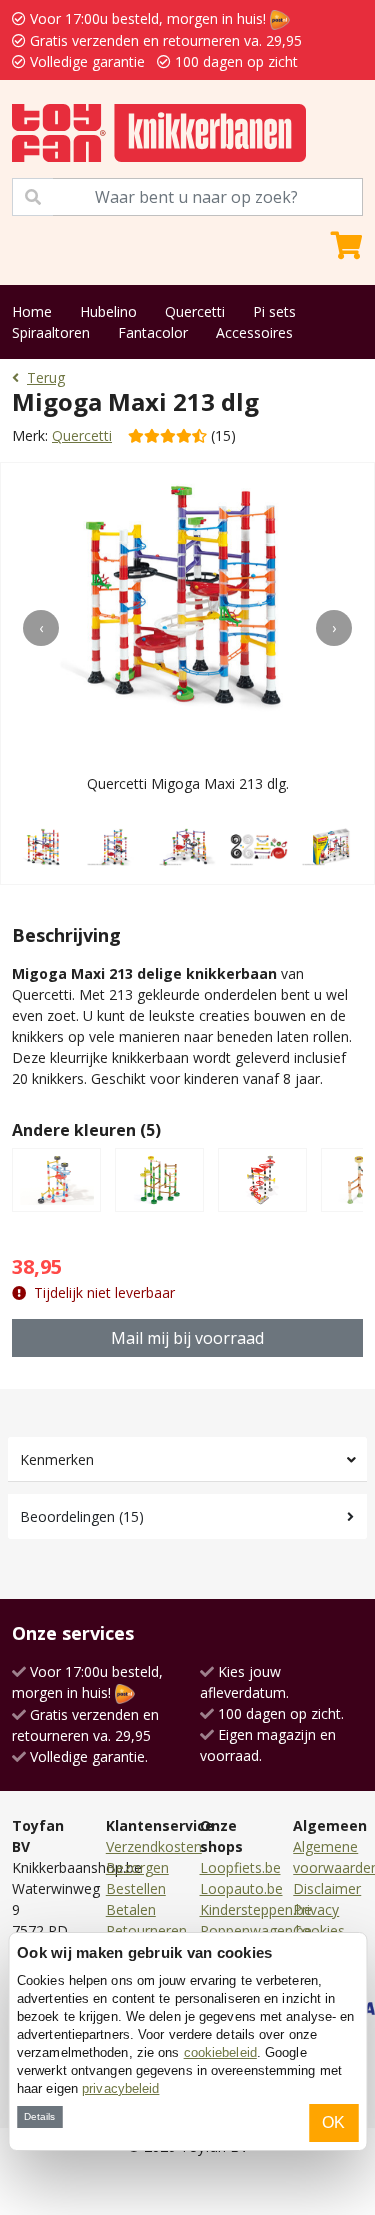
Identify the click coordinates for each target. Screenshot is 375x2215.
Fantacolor (153, 332)
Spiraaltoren (51, 332)
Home (32, 311)
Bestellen (136, 1888)
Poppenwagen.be (256, 1930)
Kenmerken (57, 1459)
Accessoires (254, 332)
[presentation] (41, 628)
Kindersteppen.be (256, 1909)
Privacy (316, 1909)
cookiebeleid (220, 2052)
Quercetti (195, 311)
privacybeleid (120, 2088)
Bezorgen (137, 1867)
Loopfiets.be (240, 1867)
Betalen (131, 1909)
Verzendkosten (154, 1846)
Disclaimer (327, 1888)
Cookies (319, 1930)
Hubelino (108, 311)
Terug (46, 377)
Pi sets (274, 311)
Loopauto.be (241, 1888)
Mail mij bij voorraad (187, 1338)
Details (39, 2116)
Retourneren (146, 1930)
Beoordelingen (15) (82, 1516)
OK (333, 2122)
